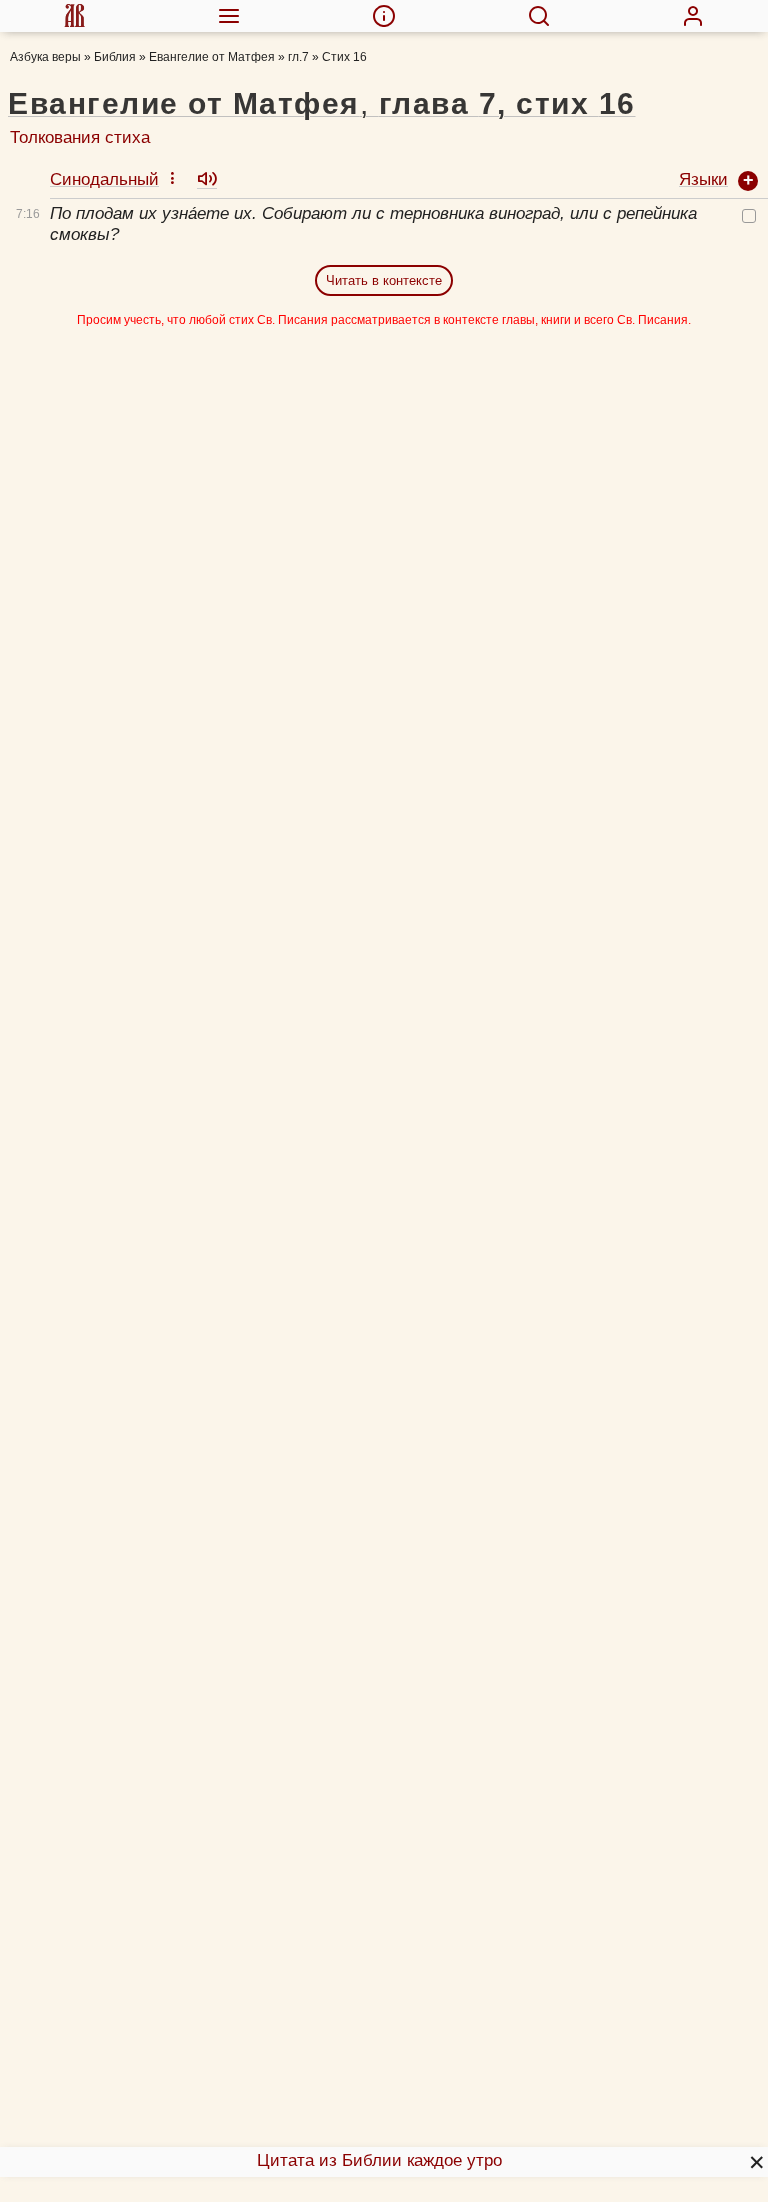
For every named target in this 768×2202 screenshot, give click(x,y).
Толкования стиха (80, 137)
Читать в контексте (384, 280)
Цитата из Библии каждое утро (379, 2160)
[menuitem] (75, 16)
